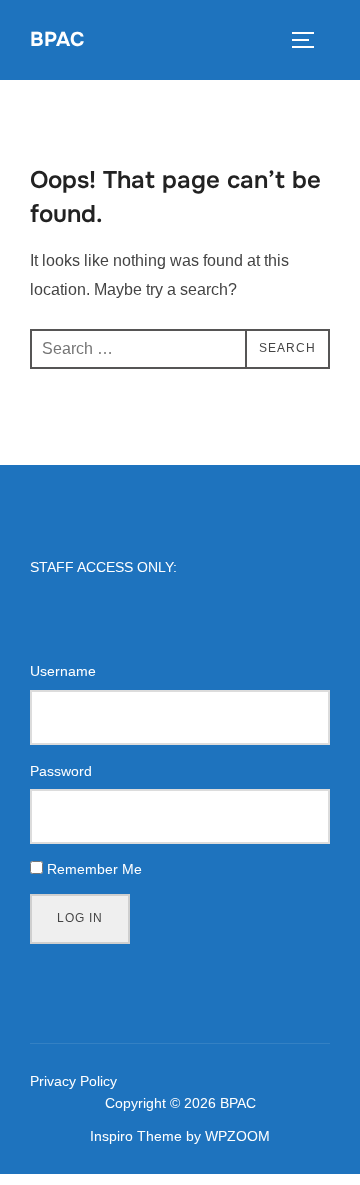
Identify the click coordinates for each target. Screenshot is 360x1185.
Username (63, 671)
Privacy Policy (73, 1081)
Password (61, 771)
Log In (80, 918)
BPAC (57, 39)
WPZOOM (237, 1136)
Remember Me (94, 869)
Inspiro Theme (136, 1136)
